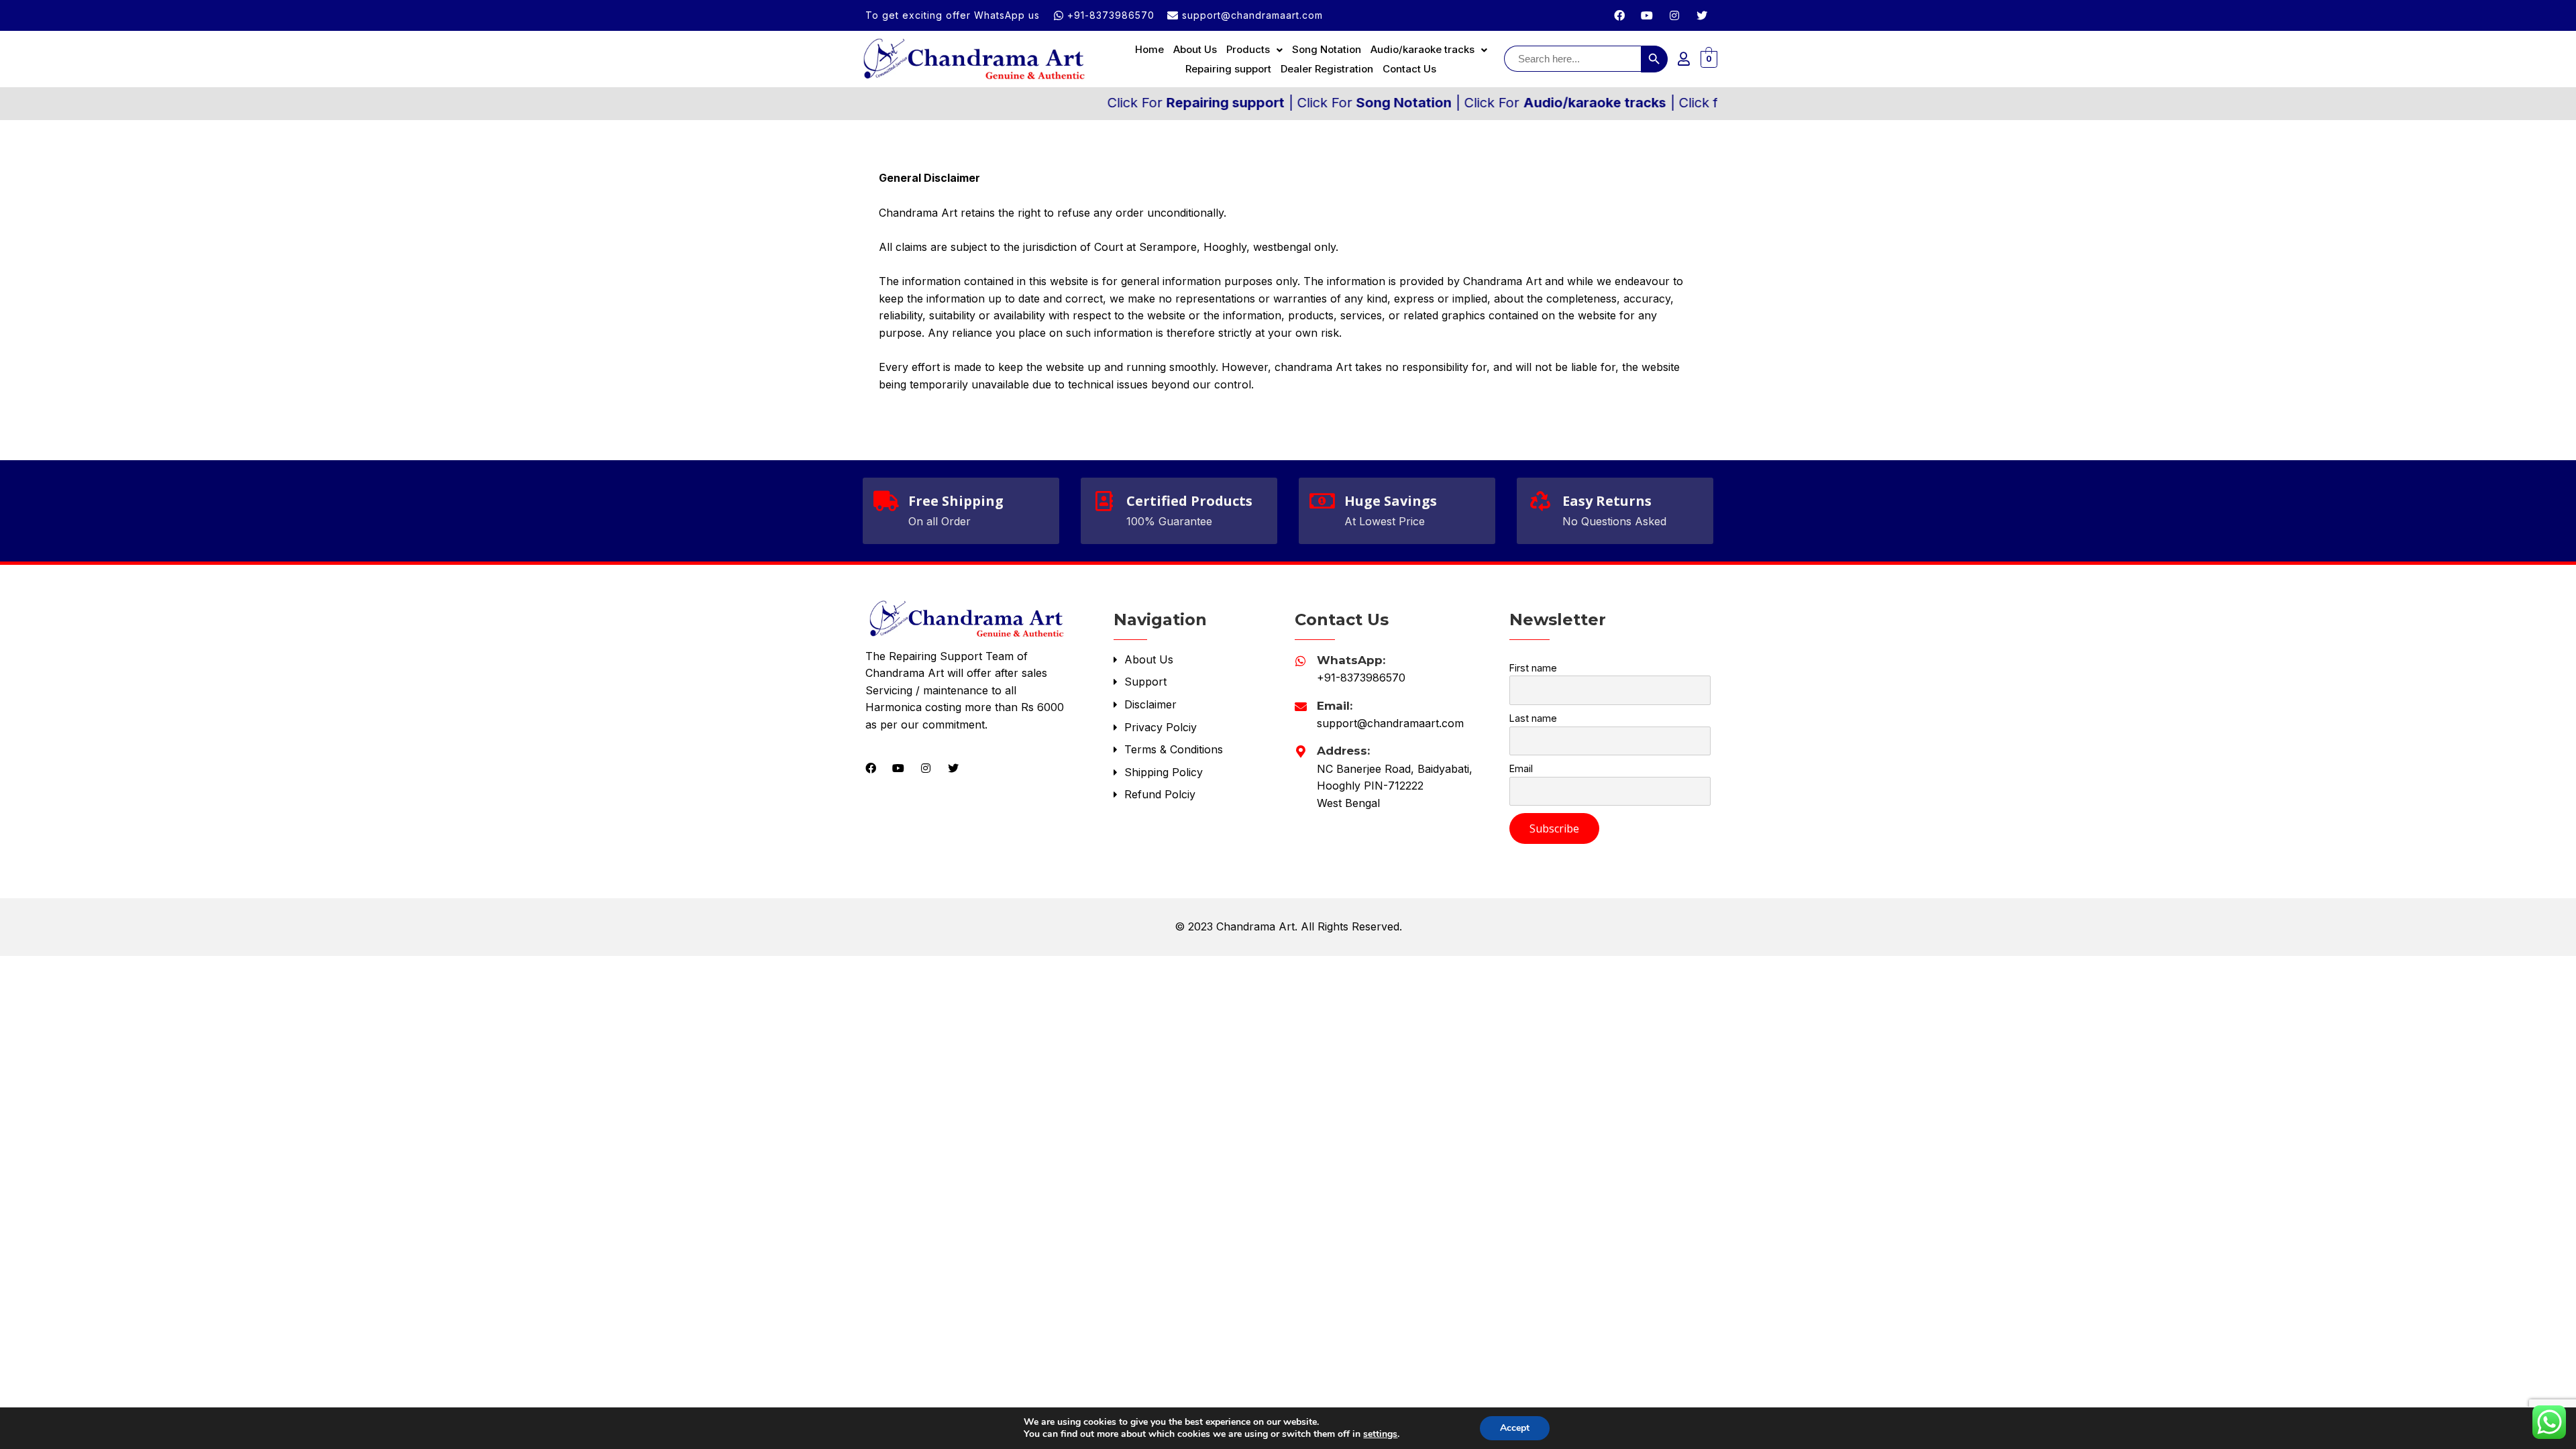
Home (1149, 49)
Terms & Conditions (1172, 749)
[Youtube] (1647, 15)
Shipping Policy (1162, 772)
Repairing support (1228, 69)
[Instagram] (1674, 15)
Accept (1515, 1428)
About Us (1195, 49)
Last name (1533, 718)
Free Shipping (956, 501)
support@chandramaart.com (1390, 723)
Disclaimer (1149, 704)
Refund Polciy (1158, 794)
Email (1521, 768)
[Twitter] (1702, 15)
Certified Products (1189, 501)
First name (1533, 668)
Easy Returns (1607, 501)
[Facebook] (1619, 15)
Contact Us (1409, 69)
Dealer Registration (1327, 69)
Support (1144, 682)
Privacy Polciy (1159, 727)
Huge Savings (1391, 501)
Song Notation (1327, 49)
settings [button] (1380, 1434)
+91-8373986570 (1361, 678)
